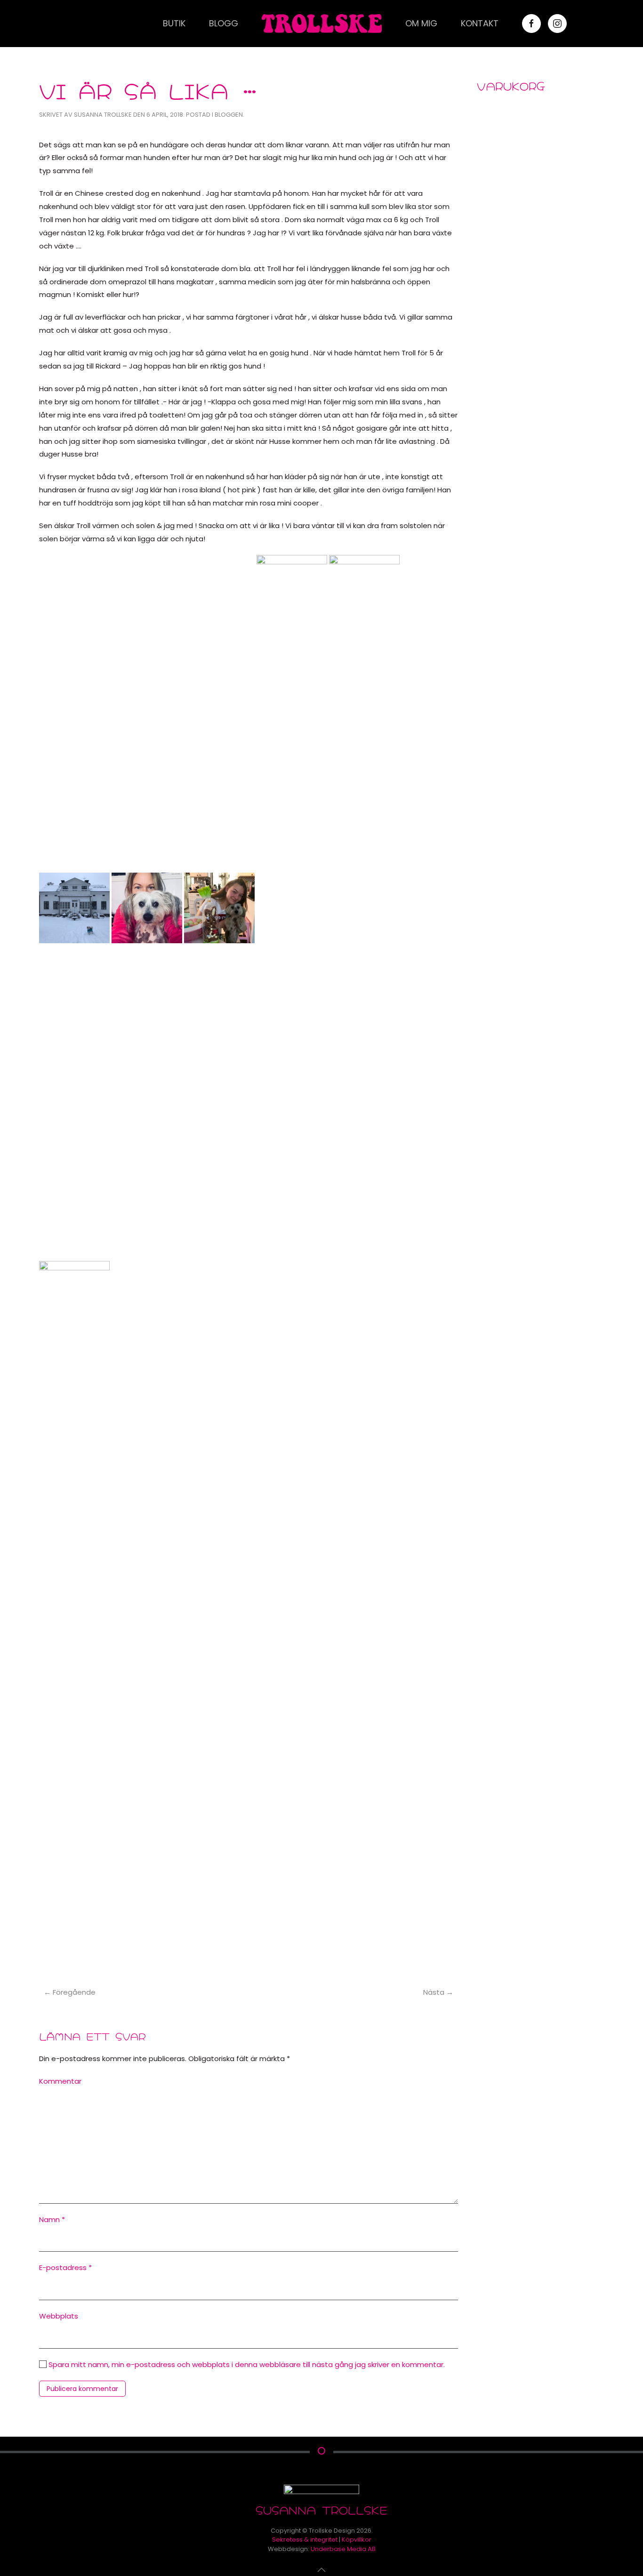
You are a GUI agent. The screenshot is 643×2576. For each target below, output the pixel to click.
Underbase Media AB (343, 2549)
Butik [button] (174, 23)
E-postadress (65, 2267)
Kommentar (60, 2081)
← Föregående (70, 1992)
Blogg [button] (224, 23)
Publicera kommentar (82, 2389)
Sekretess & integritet (305, 2540)
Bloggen (229, 115)
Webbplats (59, 2316)
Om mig (421, 23)
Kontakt (480, 23)
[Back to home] (322, 24)
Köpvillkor (357, 2540)
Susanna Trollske (103, 115)
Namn (52, 2219)
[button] (321, 2570)
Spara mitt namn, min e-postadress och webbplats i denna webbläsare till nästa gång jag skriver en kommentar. (246, 2364)
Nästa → (438, 1992)
